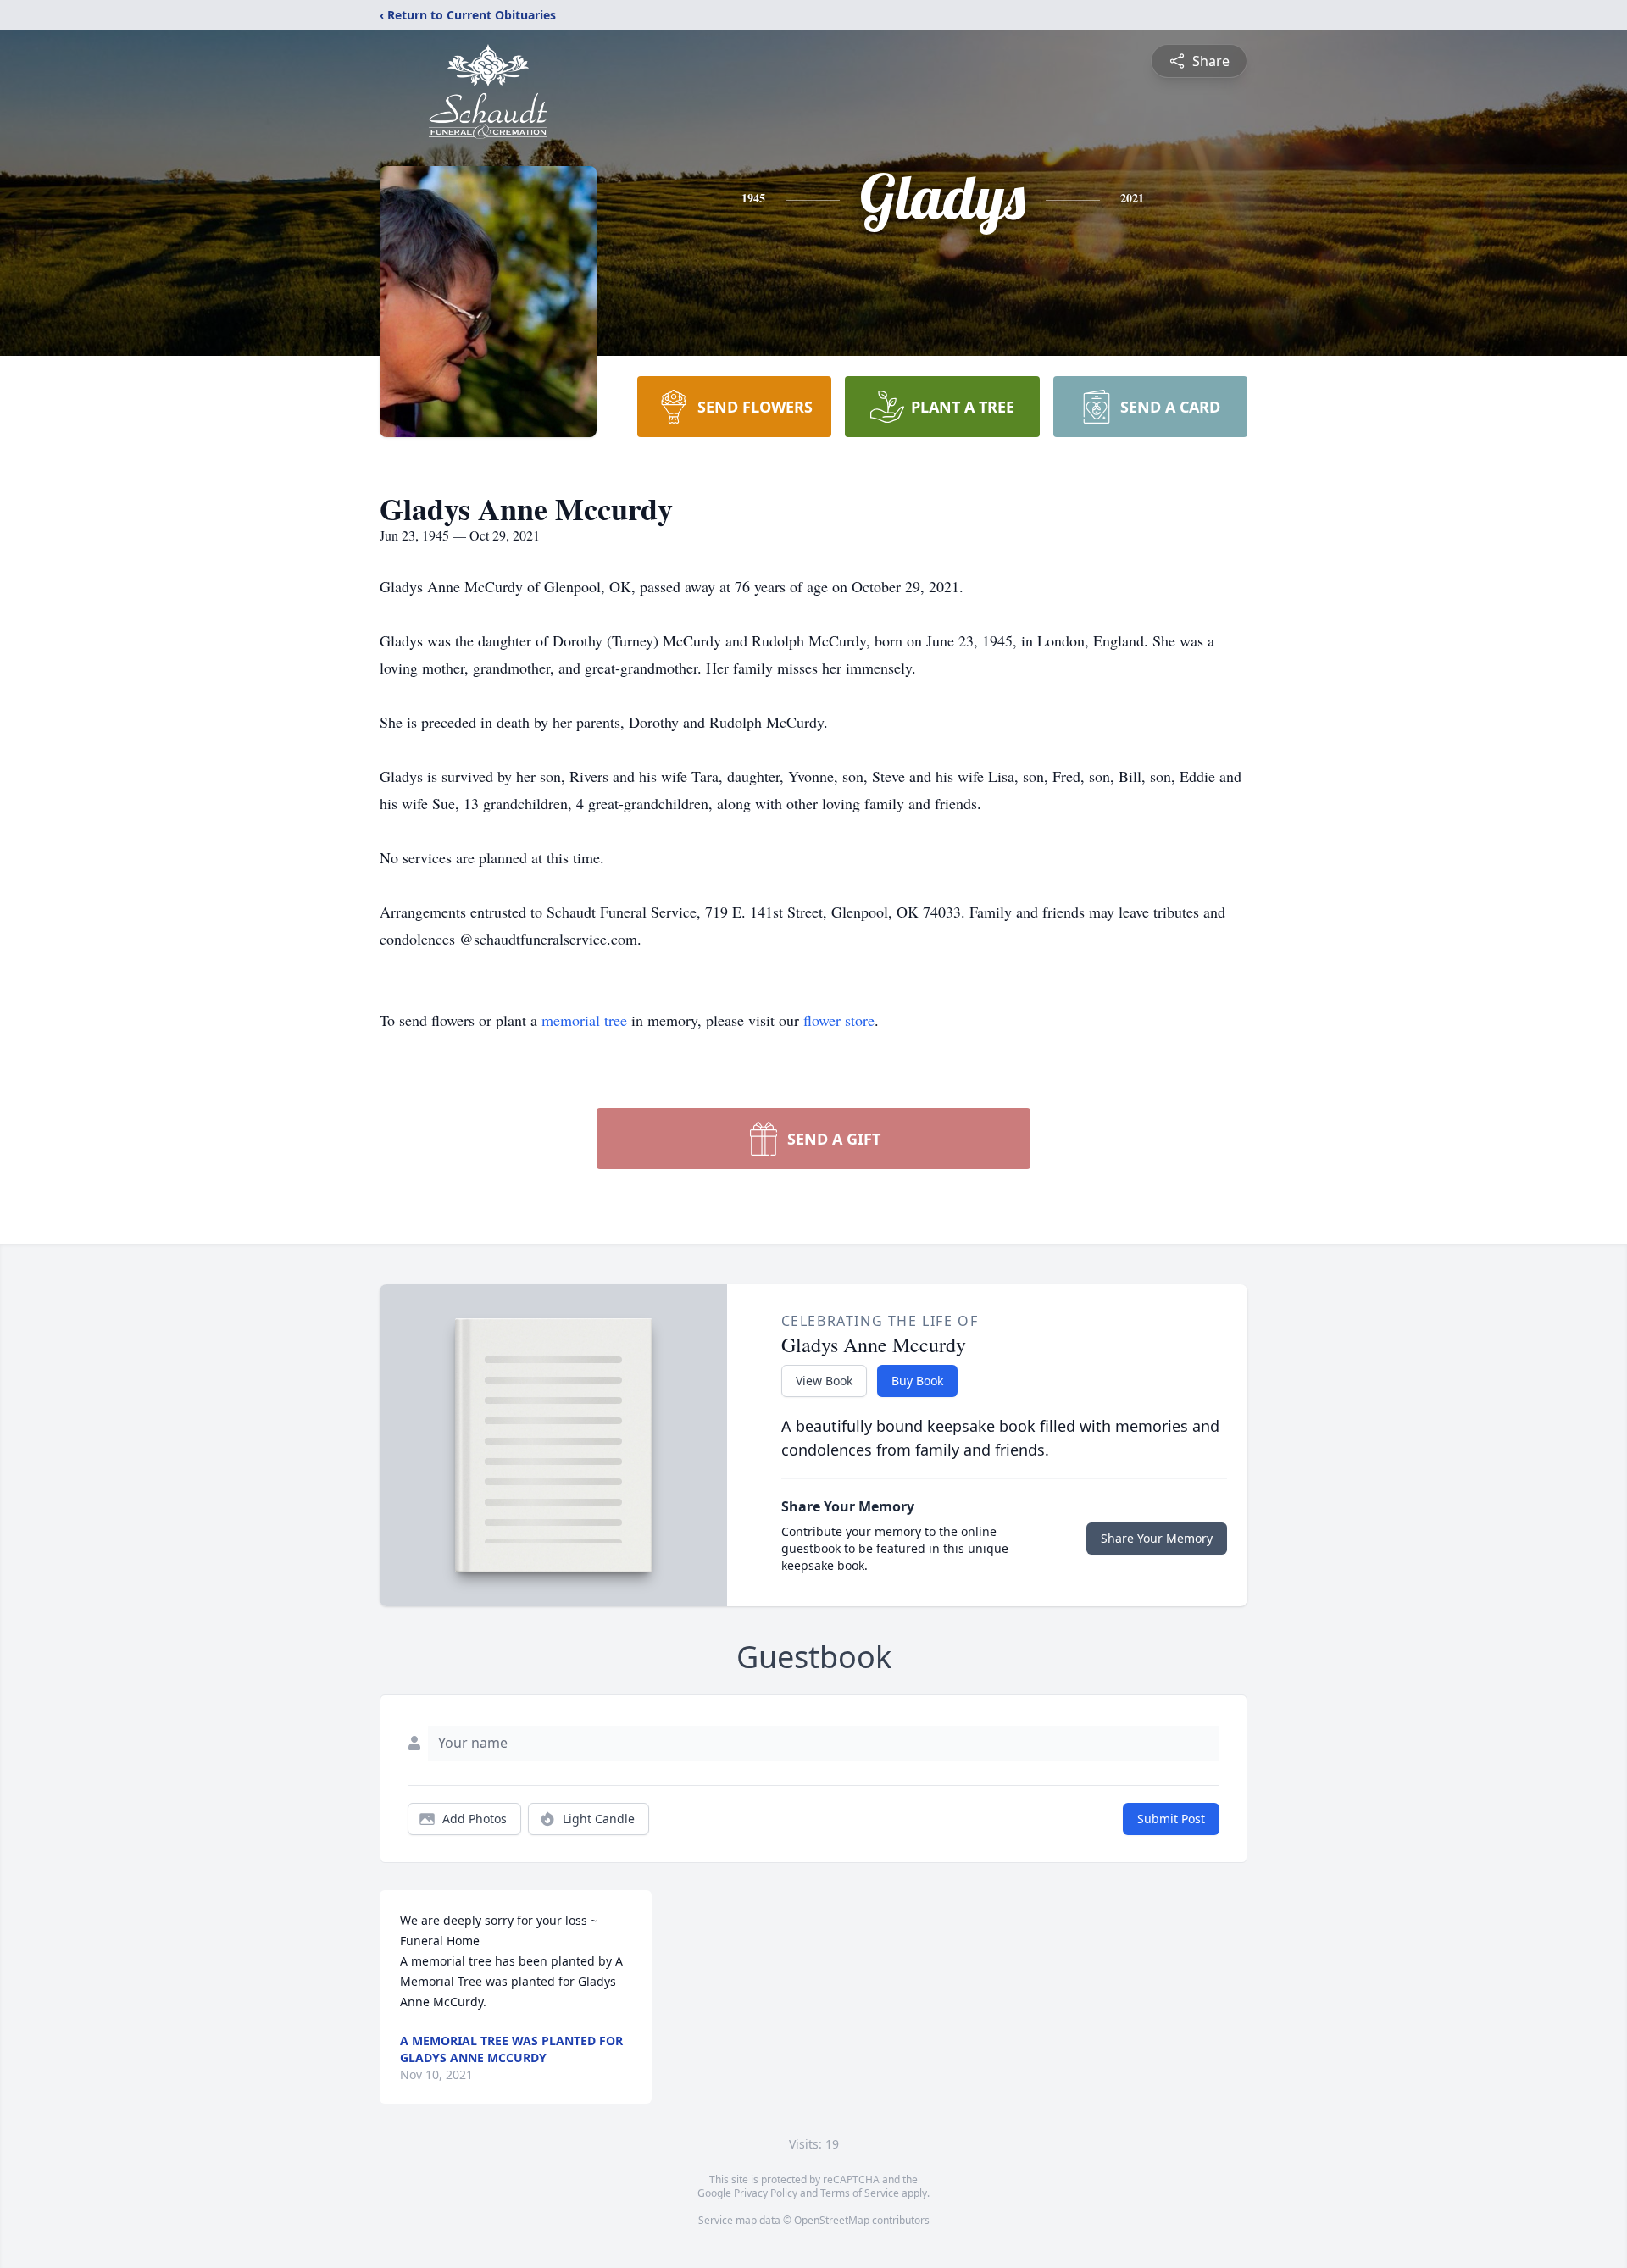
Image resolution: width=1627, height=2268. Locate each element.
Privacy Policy (766, 2193)
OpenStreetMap (832, 2220)
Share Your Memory (1157, 1538)
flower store (839, 1020)
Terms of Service (860, 2193)
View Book (824, 1381)
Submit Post (1171, 1819)
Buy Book (917, 1381)
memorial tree (584, 1020)
